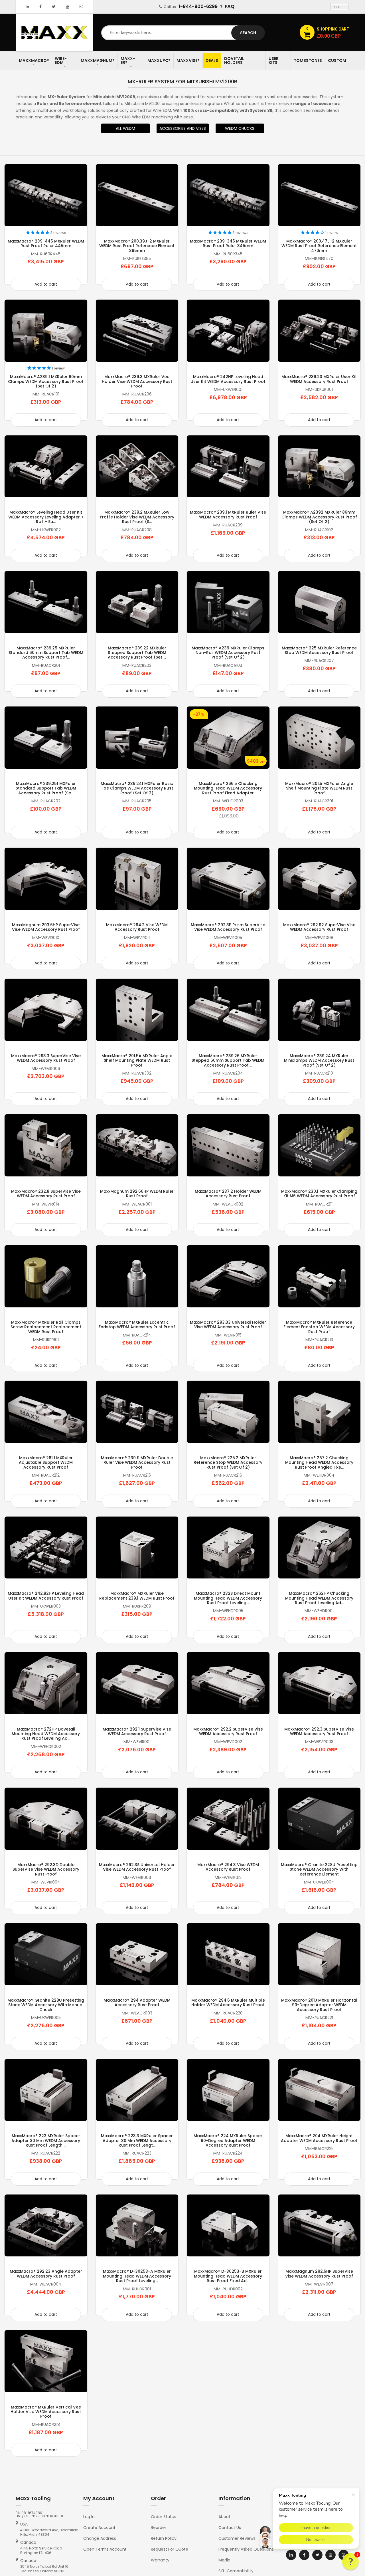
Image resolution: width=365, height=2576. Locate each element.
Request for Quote (170, 2549)
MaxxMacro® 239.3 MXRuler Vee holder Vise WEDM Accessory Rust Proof (137, 381)
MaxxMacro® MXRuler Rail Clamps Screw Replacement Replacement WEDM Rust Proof (46, 1327)
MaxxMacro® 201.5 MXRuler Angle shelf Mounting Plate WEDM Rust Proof (319, 788)
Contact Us (230, 2527)
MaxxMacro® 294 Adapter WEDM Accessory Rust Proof (137, 2002)
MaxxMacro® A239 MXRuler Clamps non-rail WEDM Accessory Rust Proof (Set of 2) (228, 653)
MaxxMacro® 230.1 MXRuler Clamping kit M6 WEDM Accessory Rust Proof (319, 1194)
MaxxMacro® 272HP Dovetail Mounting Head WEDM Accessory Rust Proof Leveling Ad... (46, 1734)
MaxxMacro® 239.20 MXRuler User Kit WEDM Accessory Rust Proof (319, 379)
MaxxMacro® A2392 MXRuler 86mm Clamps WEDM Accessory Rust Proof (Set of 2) (319, 517)
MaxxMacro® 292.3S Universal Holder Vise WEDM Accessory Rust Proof (137, 1867)
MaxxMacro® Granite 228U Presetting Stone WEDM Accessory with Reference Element (319, 1869)
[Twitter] (54, 7)
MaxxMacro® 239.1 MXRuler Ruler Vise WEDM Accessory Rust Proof (228, 514)
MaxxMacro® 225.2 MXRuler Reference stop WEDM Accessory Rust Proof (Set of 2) (228, 1462)
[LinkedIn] (27, 7)
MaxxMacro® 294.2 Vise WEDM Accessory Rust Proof (137, 927)
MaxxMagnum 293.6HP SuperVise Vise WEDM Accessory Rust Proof (46, 927)
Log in (89, 2517)
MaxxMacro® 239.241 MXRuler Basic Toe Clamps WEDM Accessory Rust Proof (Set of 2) (137, 788)
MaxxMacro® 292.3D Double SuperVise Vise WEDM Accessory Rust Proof (46, 1869)
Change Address (100, 2538)
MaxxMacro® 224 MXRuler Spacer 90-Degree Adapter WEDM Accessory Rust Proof (228, 2140)
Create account (99, 2527)
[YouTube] (68, 7)
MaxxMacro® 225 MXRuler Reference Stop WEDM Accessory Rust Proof (319, 650)
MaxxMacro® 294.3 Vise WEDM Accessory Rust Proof (228, 1867)
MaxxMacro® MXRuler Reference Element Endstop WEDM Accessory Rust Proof (319, 1327)
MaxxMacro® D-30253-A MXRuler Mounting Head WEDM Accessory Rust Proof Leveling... (137, 2276)
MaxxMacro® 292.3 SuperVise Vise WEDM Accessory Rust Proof (319, 1731)
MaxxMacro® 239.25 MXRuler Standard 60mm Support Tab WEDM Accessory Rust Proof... (46, 653)
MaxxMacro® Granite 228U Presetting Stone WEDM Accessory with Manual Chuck (46, 2005)
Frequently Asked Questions (246, 2549)
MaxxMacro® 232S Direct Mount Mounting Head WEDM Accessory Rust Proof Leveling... (228, 1598)
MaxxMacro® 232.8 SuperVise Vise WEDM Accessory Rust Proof (46, 1194)
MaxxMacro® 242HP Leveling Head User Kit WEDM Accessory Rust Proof (228, 379)
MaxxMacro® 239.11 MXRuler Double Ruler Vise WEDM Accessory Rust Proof (137, 1462)
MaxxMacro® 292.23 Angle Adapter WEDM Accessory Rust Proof (46, 2274)
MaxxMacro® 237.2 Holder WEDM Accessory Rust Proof (228, 1194)
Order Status (164, 2517)
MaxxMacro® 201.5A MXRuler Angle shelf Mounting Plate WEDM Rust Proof (137, 1060)
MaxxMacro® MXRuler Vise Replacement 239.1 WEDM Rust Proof (137, 1596)
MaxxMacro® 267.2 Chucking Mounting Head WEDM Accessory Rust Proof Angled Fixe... (319, 1462)
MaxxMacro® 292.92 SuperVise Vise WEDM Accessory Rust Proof (319, 927)
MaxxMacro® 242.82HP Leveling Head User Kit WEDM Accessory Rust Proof (46, 1596)
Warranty (160, 2560)
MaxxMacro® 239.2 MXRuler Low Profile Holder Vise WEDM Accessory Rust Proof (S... (137, 517)
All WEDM (125, 128)
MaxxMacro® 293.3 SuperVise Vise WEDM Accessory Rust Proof (46, 1058)
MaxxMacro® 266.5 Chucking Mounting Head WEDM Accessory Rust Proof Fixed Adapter (228, 788)
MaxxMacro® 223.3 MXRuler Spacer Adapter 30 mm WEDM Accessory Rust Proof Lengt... (137, 2140)
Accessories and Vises (183, 128)
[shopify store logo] (54, 32)
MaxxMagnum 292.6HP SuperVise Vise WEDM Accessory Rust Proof (319, 2274)
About (224, 2517)
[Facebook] (40, 7)
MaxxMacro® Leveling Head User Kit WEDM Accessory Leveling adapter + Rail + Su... (46, 517)
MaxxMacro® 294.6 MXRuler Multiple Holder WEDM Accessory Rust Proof (228, 2002)
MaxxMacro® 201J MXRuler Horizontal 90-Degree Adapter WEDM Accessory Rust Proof (319, 2005)
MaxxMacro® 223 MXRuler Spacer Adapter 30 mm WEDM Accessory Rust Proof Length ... (46, 2140)
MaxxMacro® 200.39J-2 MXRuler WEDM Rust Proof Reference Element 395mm (137, 246)
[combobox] (182, 33)
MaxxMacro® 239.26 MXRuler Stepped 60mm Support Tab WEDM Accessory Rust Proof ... (228, 1060)
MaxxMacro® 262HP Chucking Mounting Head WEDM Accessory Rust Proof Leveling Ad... (319, 1598)
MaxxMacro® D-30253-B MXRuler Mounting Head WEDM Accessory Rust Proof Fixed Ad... (228, 2276)
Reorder (159, 2527)
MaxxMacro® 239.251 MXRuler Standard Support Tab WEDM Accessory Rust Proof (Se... (46, 788)
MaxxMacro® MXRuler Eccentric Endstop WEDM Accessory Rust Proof (137, 1325)
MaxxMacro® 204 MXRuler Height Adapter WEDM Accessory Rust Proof (319, 2138)
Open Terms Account (105, 2549)
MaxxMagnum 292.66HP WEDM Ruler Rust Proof (137, 1194)
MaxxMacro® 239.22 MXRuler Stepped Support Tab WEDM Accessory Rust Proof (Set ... (137, 653)
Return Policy (164, 2538)
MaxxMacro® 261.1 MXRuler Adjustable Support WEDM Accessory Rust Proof (46, 1462)
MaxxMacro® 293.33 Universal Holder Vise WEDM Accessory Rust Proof (228, 1325)
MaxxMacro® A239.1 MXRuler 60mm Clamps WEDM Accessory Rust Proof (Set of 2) (46, 381)
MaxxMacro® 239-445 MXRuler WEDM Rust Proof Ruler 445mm (46, 243)
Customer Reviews (237, 2538)
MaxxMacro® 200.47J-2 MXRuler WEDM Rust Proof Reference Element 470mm (319, 246)
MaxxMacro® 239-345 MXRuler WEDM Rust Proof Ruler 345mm (228, 243)
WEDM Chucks (240, 128)
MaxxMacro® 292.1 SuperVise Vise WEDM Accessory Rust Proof (137, 1731)
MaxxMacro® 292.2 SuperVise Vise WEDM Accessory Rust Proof (228, 1731)
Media (224, 2560)
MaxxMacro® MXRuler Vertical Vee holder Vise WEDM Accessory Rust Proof (46, 2412)
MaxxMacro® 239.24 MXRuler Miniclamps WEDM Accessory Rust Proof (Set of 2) (319, 1060)
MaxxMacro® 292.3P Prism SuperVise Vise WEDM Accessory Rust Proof (228, 927)
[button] (350, 2561)
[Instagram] (81, 7)
